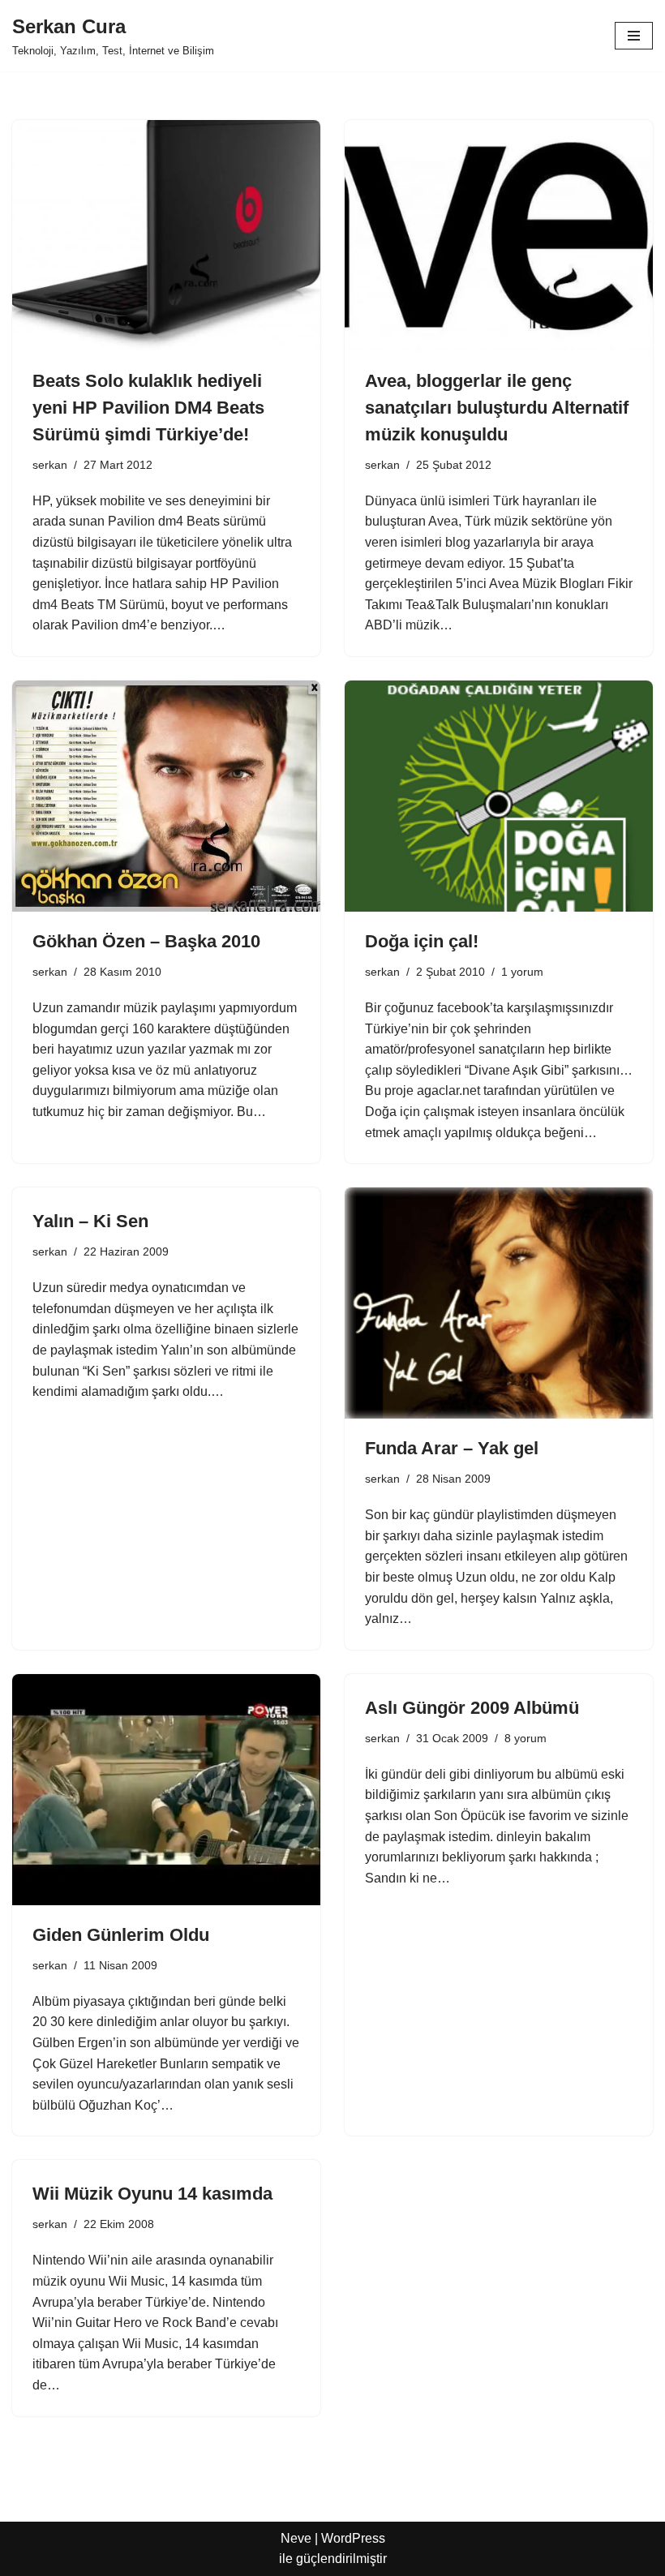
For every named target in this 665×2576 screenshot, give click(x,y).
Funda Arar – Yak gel (452, 1448)
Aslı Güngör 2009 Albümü (472, 1708)
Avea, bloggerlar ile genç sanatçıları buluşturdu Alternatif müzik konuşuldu (497, 408)
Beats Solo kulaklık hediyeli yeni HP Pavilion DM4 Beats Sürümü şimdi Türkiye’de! (148, 408)
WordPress (353, 2538)
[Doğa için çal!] (499, 796)
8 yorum (526, 1738)
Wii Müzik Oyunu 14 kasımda (152, 2194)
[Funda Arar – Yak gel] (499, 1303)
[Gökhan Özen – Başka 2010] (166, 796)
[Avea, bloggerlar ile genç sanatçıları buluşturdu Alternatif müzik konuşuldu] (499, 236)
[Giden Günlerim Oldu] (166, 1790)
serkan (50, 465)
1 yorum (522, 972)
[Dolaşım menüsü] (634, 36)
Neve (296, 2538)
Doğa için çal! (422, 941)
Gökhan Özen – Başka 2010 (146, 941)
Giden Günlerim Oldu (121, 1935)
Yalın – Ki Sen (90, 1221)
